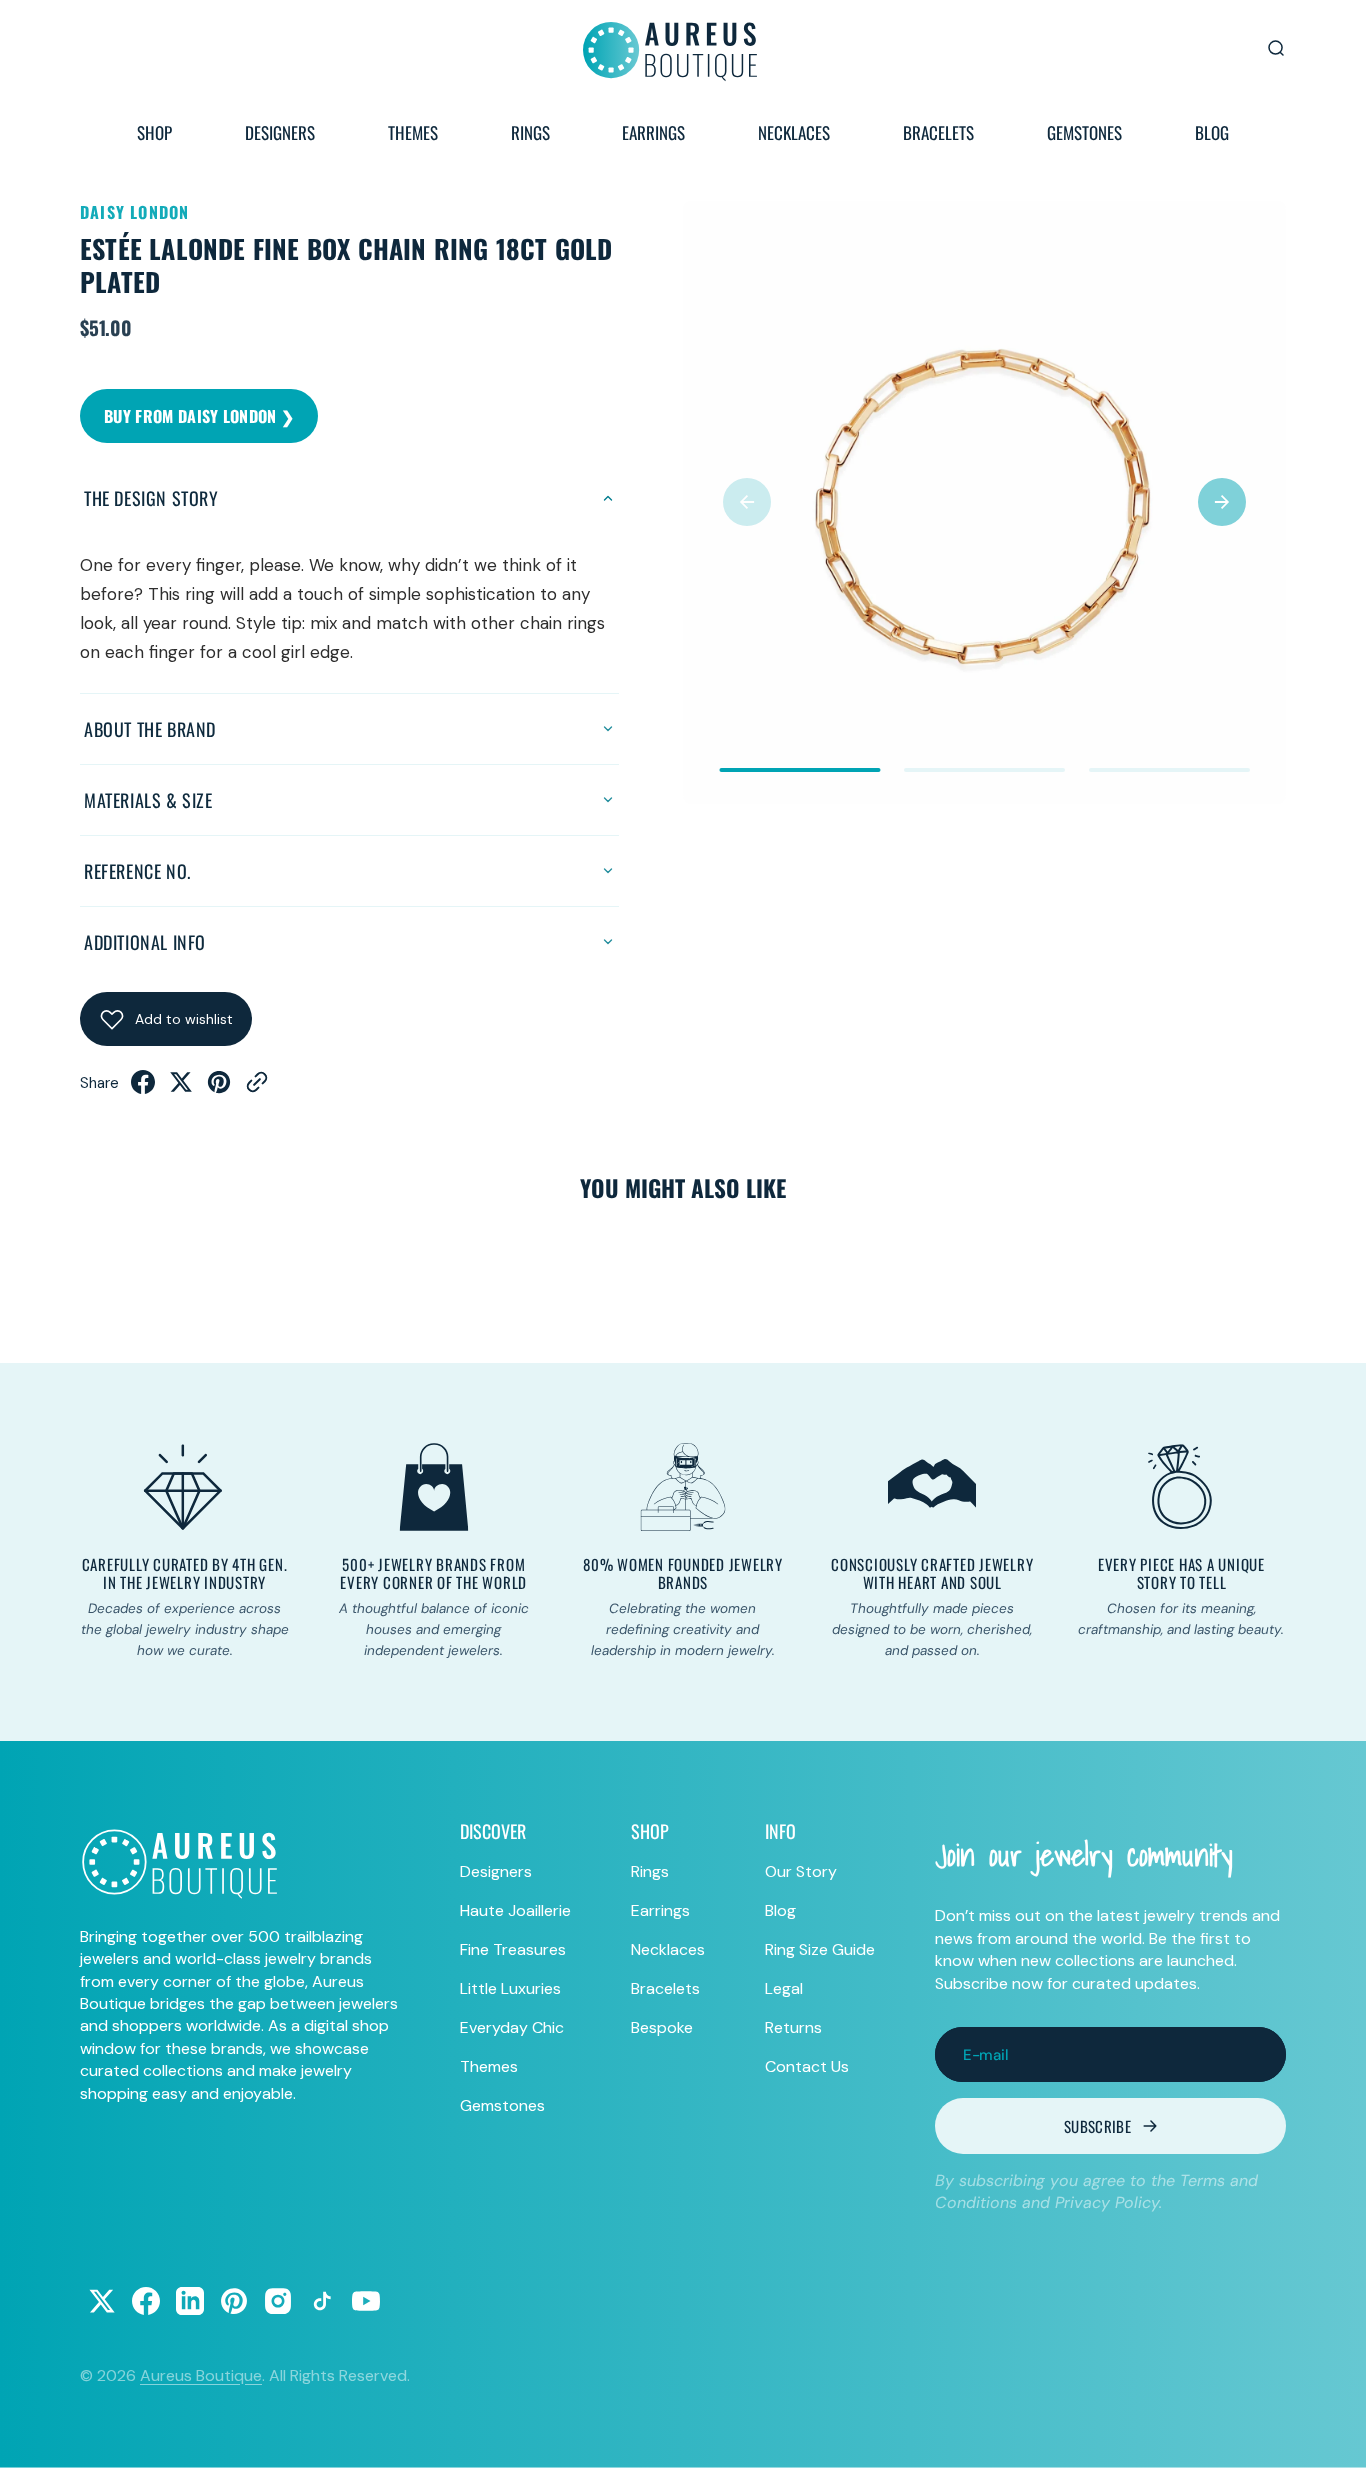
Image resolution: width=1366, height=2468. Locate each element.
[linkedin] (190, 2301)
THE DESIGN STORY (151, 498)
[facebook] (143, 1088)
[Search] (1276, 48)
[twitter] (181, 1088)
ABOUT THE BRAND (150, 729)
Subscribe (1097, 2126)
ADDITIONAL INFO (145, 942)
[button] (747, 502)
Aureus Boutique (201, 2375)
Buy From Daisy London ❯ (199, 416)
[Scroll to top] (1332, 2434)
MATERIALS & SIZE (148, 800)
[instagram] (278, 2301)
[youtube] (366, 2301)
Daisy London (134, 212)
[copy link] (257, 1088)
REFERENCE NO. (137, 871)
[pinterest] (219, 1088)
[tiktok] (322, 2301)
